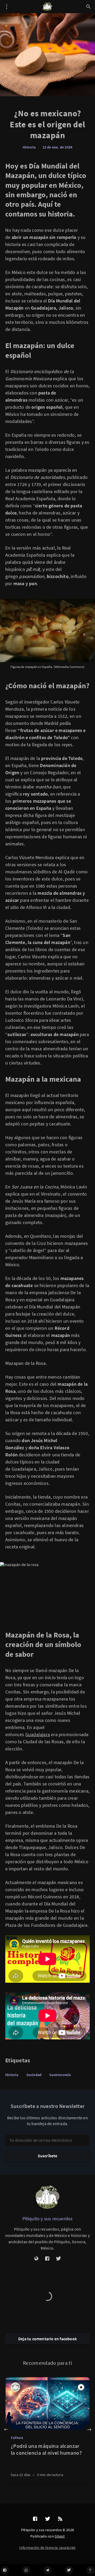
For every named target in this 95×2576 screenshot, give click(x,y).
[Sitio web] (36, 2259)
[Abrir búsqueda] (88, 7)
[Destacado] (81, 2387)
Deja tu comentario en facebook (47, 2339)
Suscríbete (48, 2156)
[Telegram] (48, 2570)
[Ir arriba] (90, 2570)
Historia (29, 147)
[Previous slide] (6, 2430)
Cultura (17, 2438)
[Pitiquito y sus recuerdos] (47, 2197)
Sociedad (34, 2075)
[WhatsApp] (26, 2570)
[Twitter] (69, 2570)
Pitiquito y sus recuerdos (48, 2219)
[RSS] (60, 2519)
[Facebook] (5, 2570)
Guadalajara (38, 1734)
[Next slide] (89, 2430)
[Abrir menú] (7, 7)
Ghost (60, 2536)
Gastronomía (60, 2075)
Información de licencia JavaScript (47, 2548)
